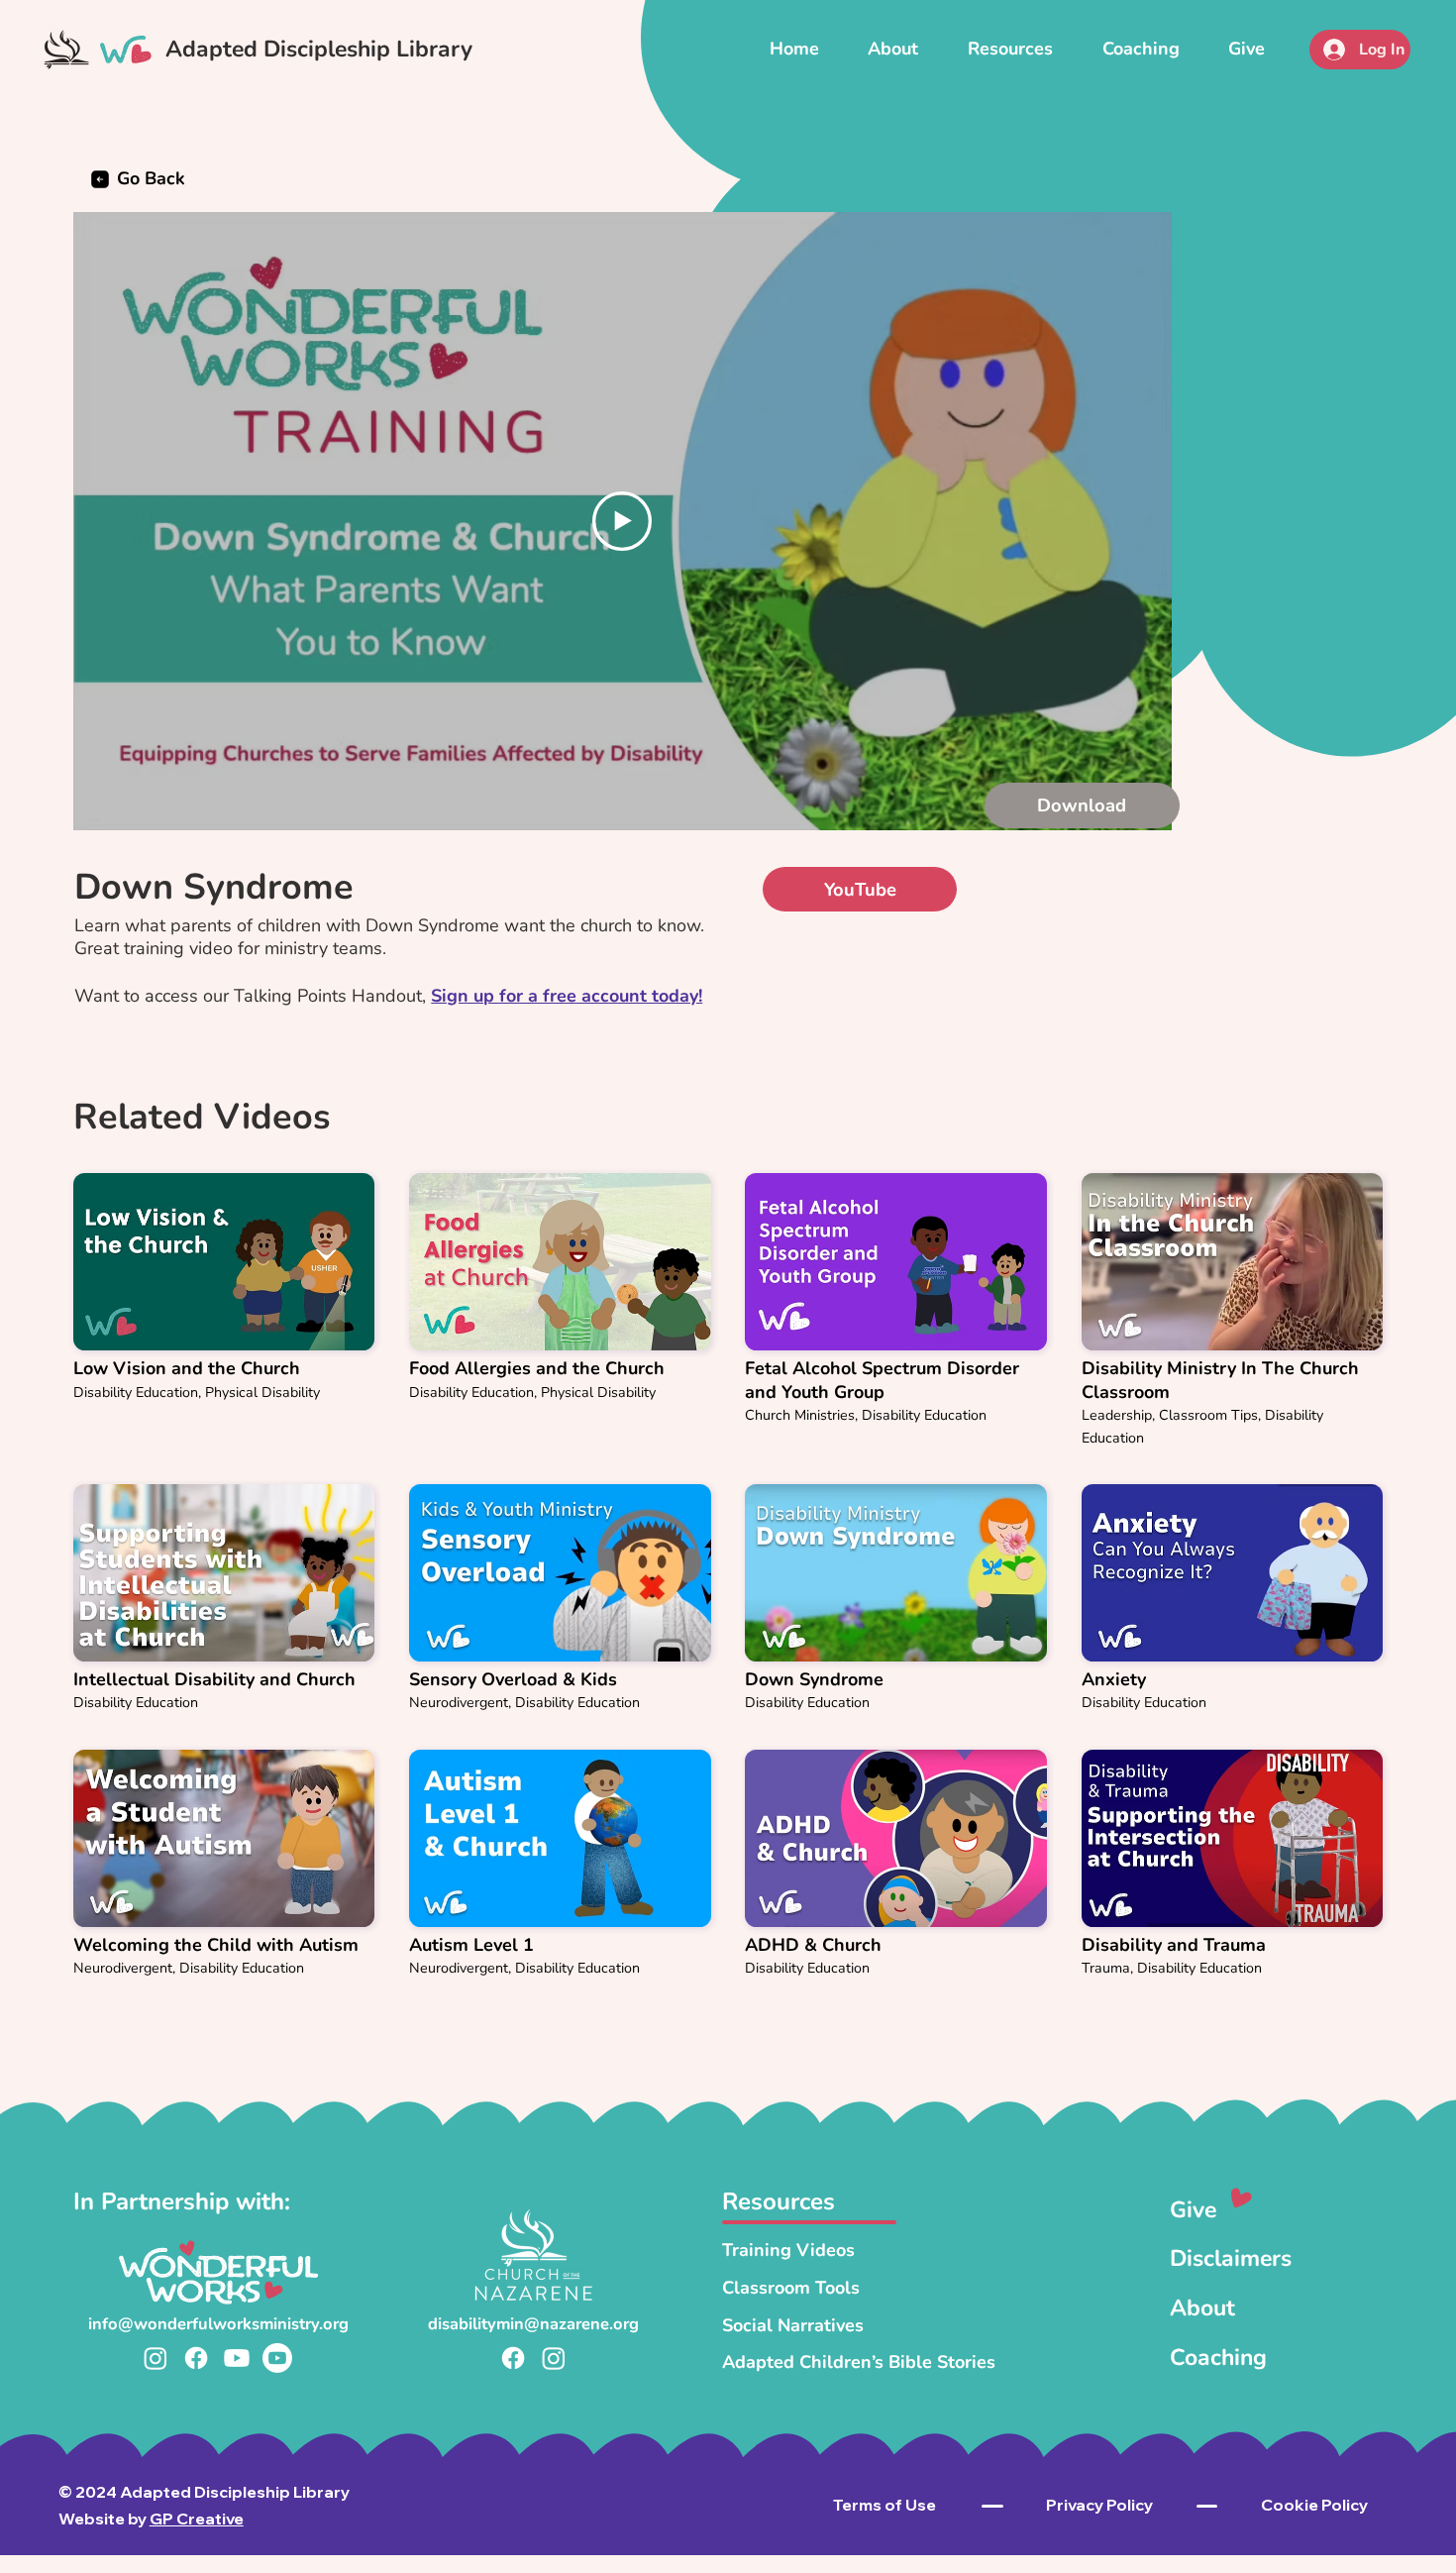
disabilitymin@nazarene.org (533, 2324)
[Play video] (622, 521)
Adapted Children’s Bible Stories (859, 2362)
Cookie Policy (1314, 2505)
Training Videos (788, 2250)
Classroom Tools (791, 2288)
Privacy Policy (1099, 2505)
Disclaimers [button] (1231, 2258)
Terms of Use (884, 2505)
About (1202, 2308)
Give (1193, 2210)
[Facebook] (196, 2358)
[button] (1010, 49)
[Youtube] (237, 2358)
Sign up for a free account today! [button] (567, 996)
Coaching (1218, 2358)
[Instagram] (156, 2358)
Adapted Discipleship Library (319, 49)
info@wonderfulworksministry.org (218, 2324)
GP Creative (197, 2519)
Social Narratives (793, 2325)
